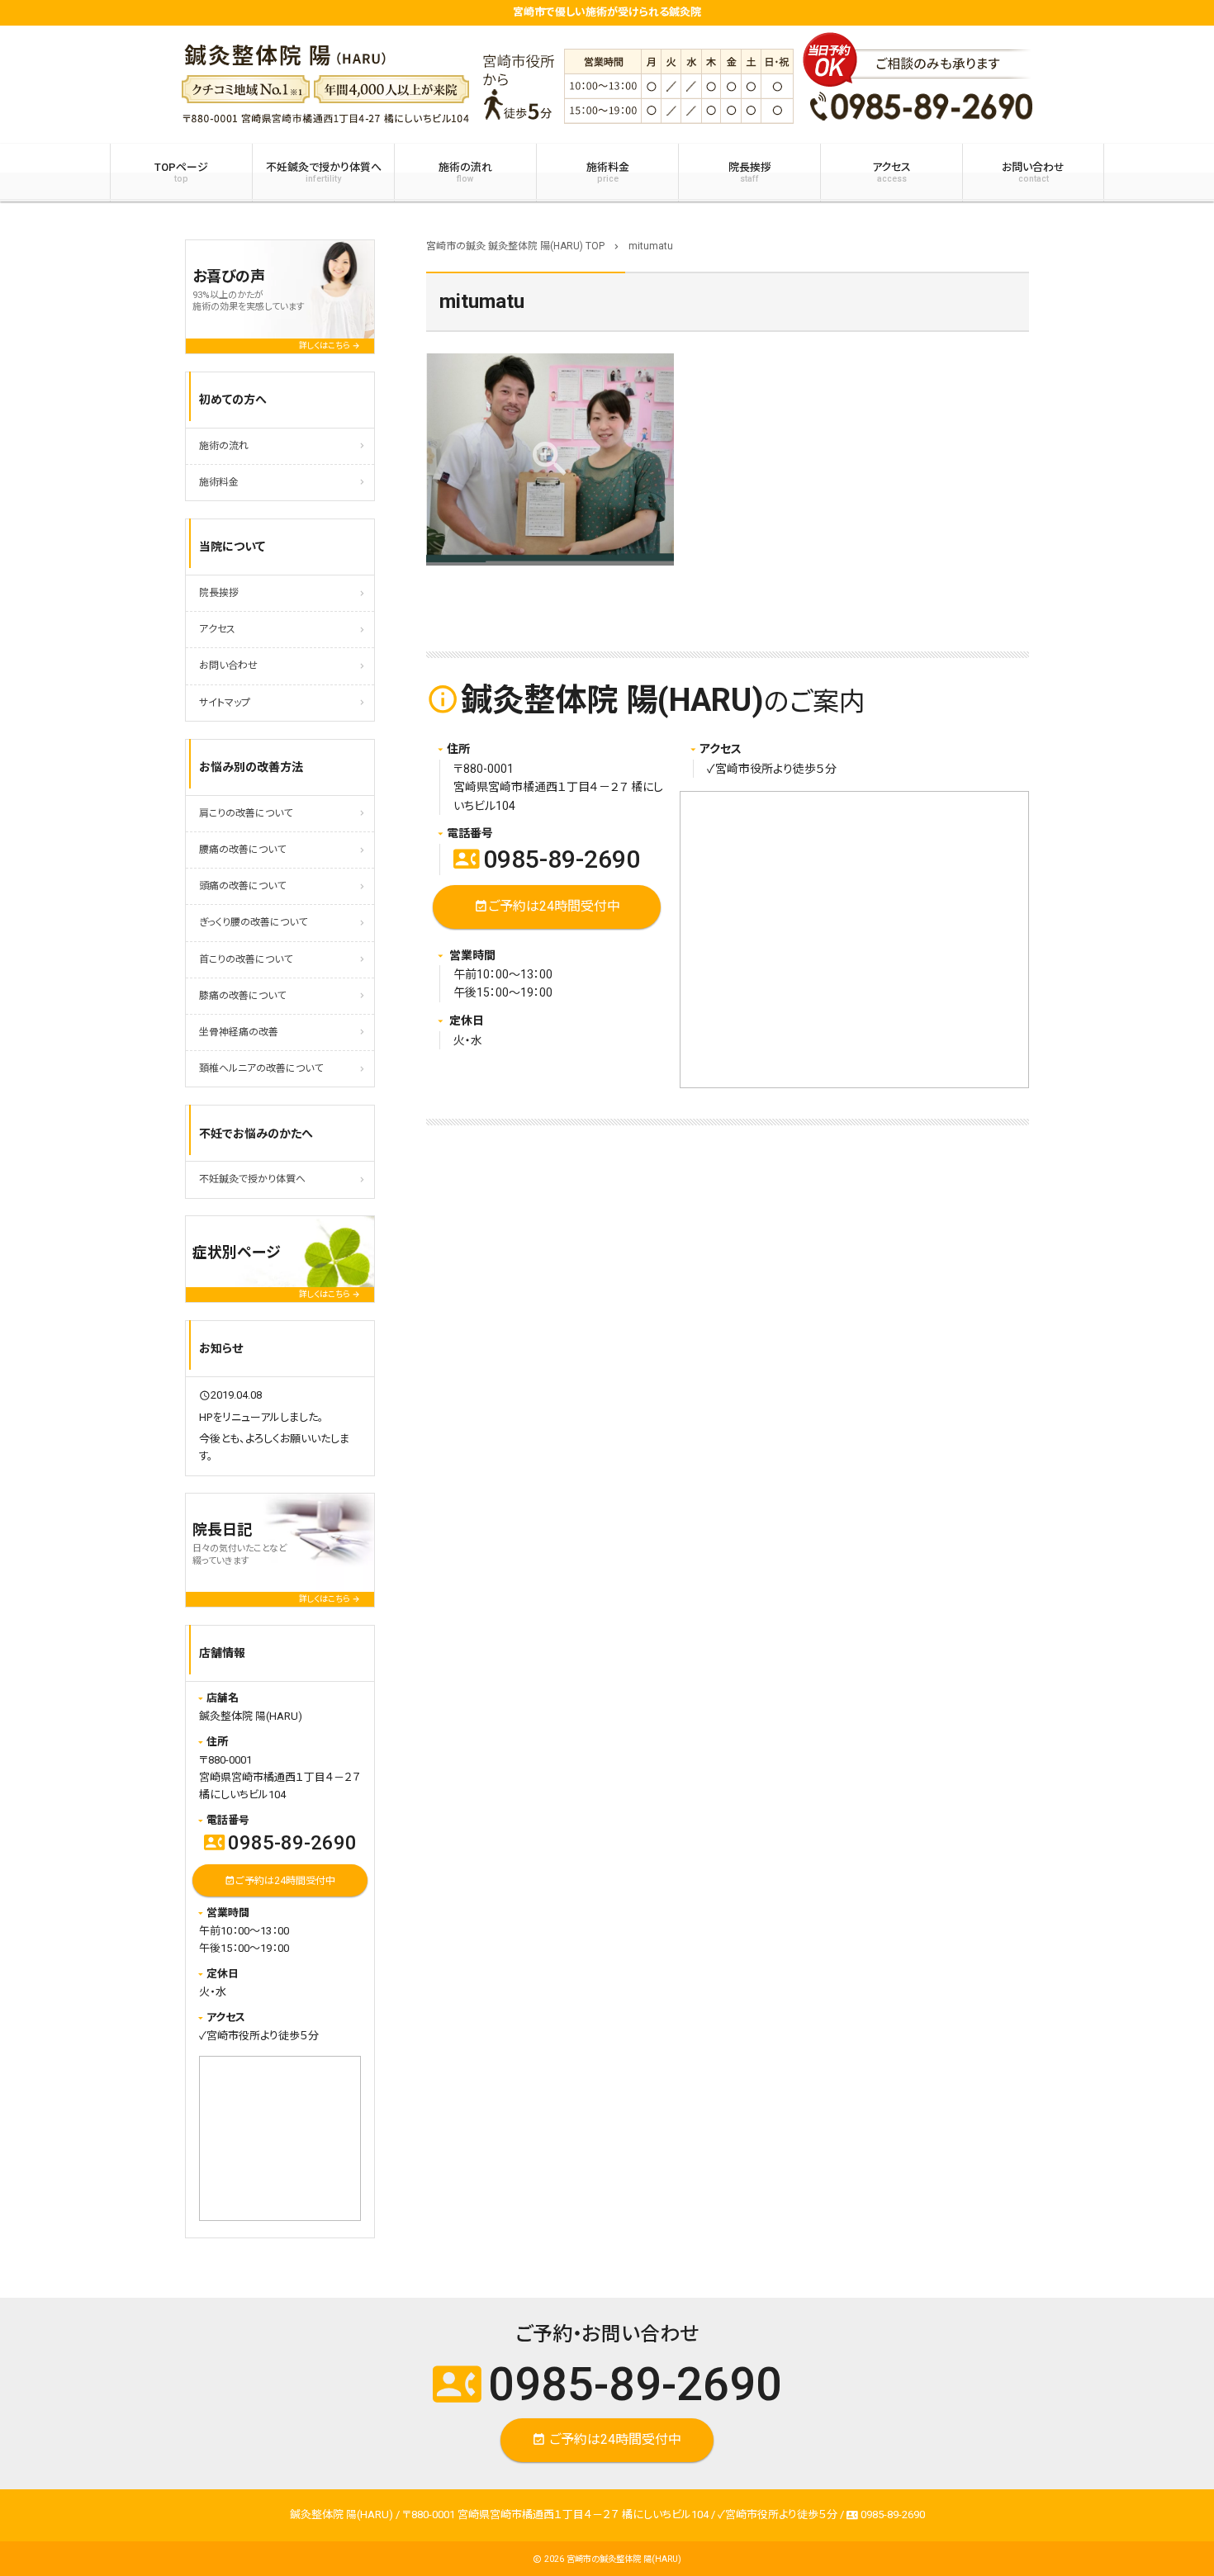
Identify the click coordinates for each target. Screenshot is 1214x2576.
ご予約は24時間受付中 (547, 906)
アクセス (892, 173)
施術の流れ (465, 173)
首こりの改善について (246, 959)
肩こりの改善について (246, 813)
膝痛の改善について (242, 996)
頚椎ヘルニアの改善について (261, 1068)
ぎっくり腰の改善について (253, 922)
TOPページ (181, 173)
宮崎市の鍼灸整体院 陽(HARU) (624, 2559)
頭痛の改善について (242, 886)
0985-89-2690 (547, 859)
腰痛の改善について (242, 850)
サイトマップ (225, 703)
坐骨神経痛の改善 (239, 1032)
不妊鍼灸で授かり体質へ (324, 173)
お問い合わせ (1033, 173)
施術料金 (608, 173)
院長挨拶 (750, 173)
